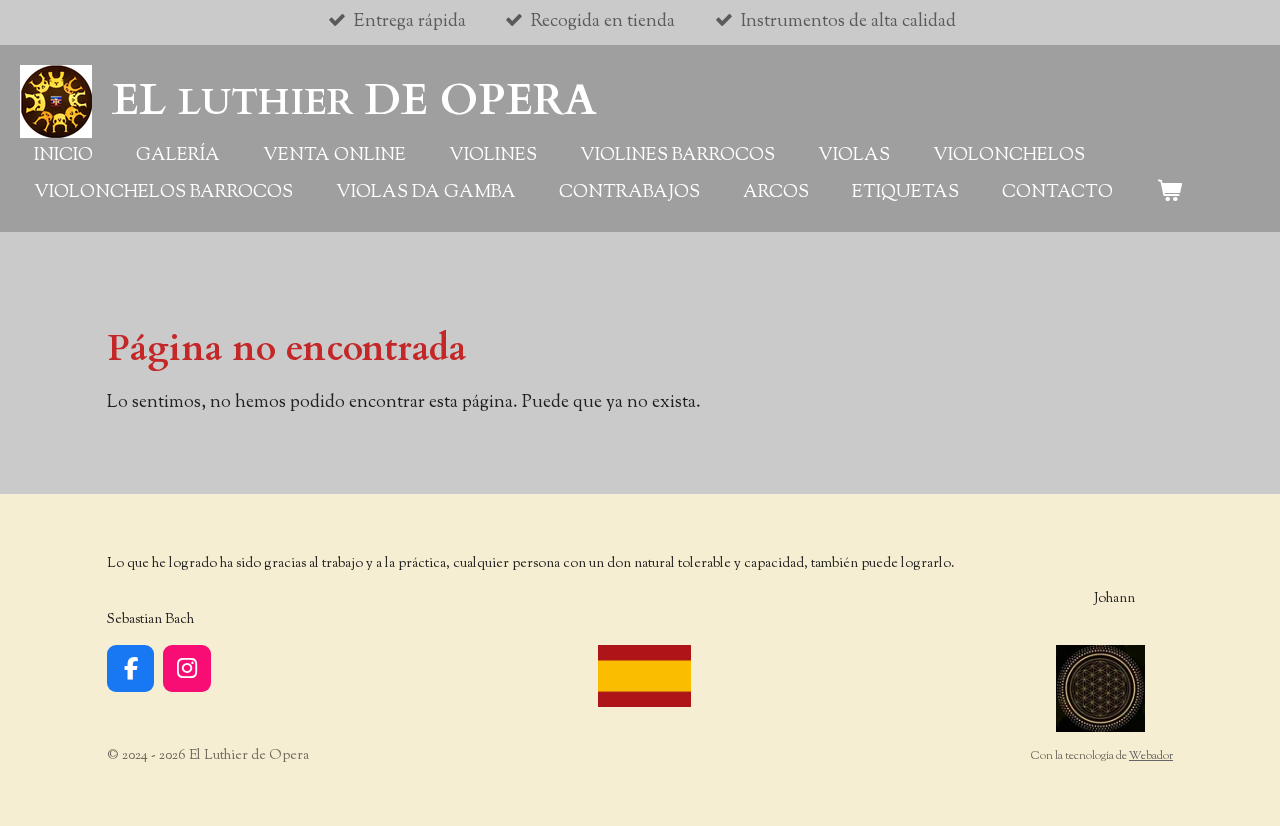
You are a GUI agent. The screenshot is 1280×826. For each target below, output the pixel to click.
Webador (1151, 756)
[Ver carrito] (1168, 193)
